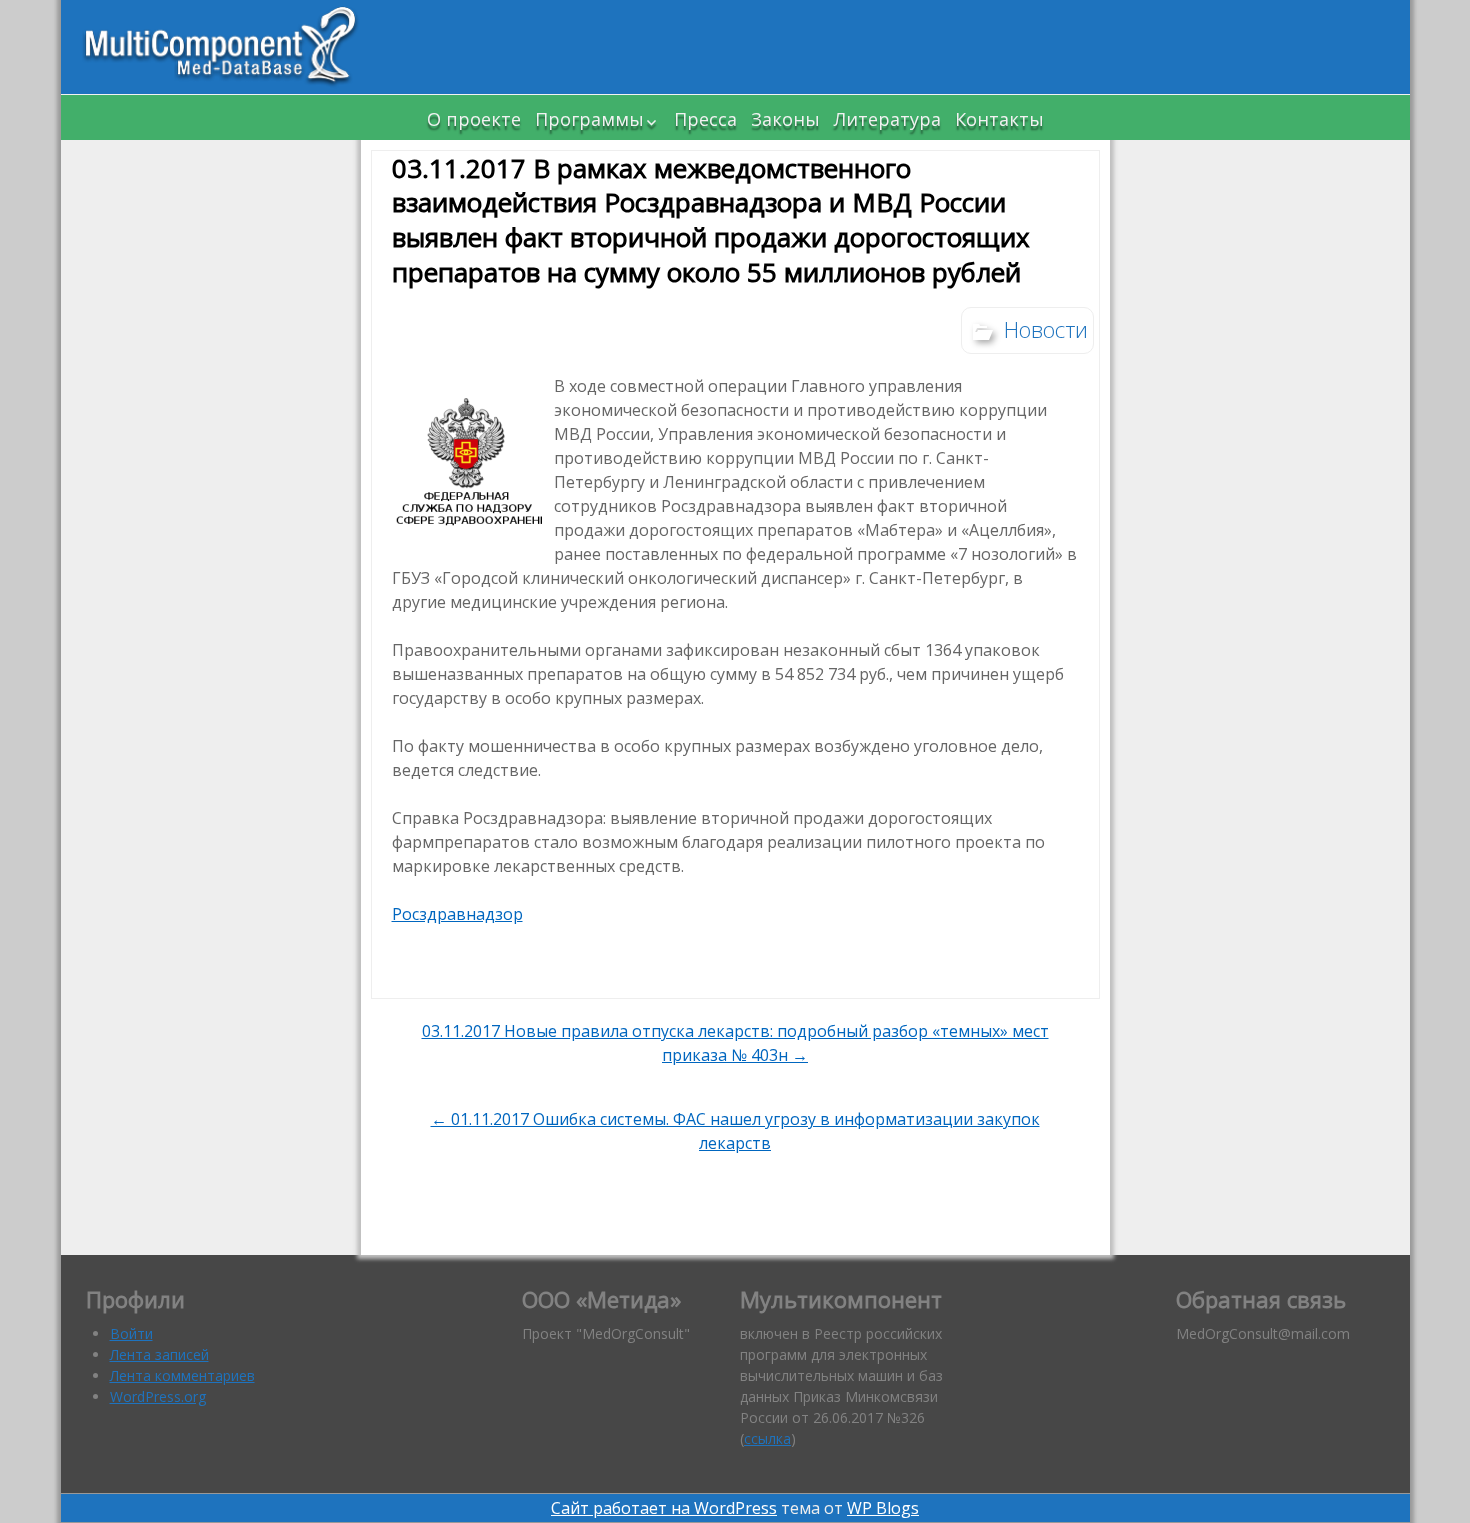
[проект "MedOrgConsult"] (221, 47)
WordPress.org (158, 1396)
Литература (887, 119)
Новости (1046, 329)
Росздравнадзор (457, 914)
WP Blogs (883, 1508)
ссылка (767, 1438)
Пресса (705, 119)
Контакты (999, 119)
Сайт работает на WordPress (664, 1508)
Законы (785, 119)
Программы (589, 119)
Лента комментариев (182, 1375)
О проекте (474, 119)
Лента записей (159, 1354)
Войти (131, 1333)
